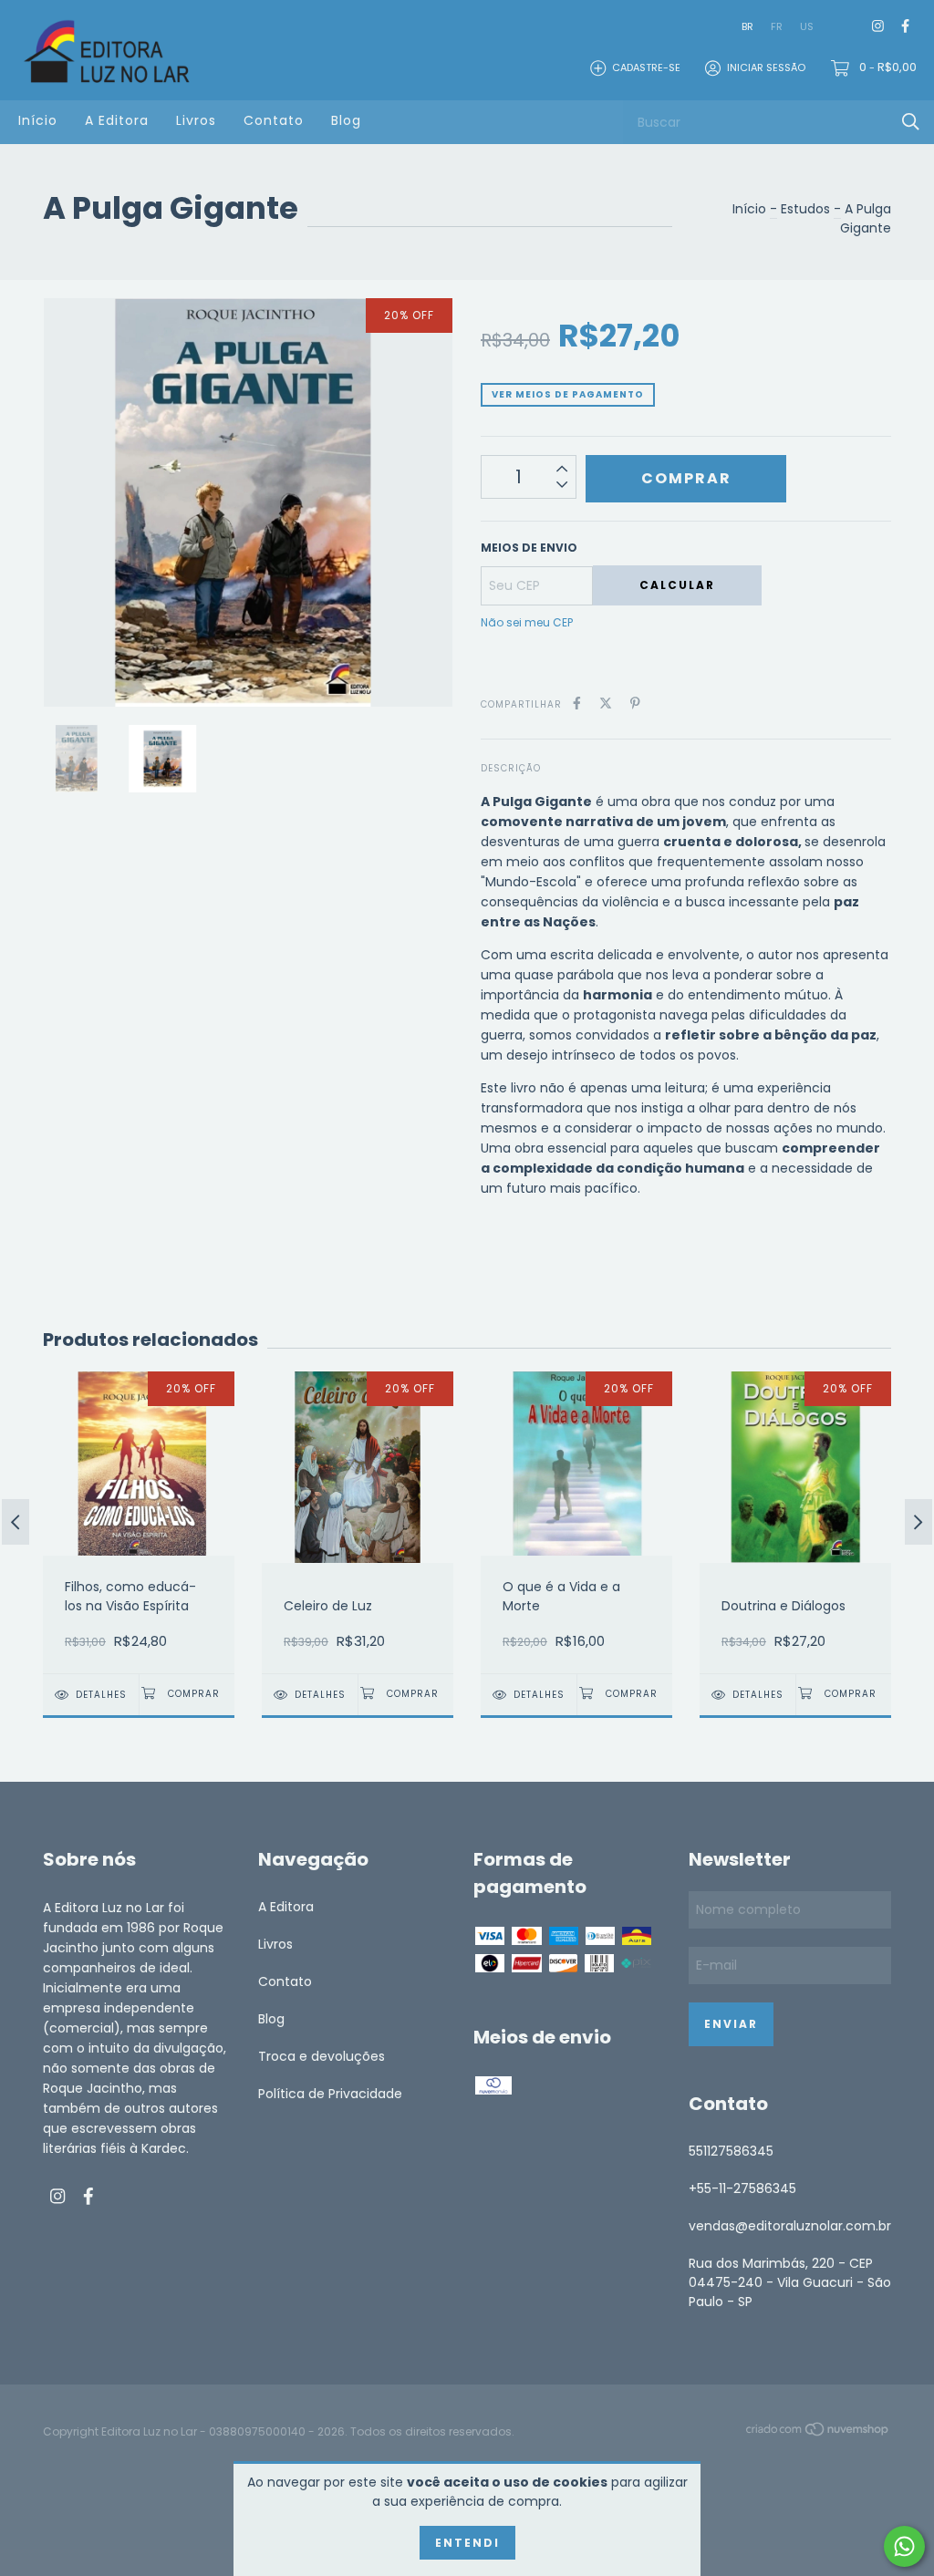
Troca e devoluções (322, 2056)
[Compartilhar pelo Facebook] (577, 703)
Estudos (805, 209)
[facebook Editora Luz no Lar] (905, 27)
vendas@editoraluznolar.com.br (790, 2226)
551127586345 (731, 2151)
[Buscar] (911, 122)
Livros (196, 120)
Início (38, 120)
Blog (346, 120)
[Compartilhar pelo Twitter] (606, 703)
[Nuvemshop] (818, 2433)
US (807, 26)
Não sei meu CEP (527, 622)
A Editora (117, 120)
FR (777, 26)
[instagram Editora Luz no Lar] (878, 27)
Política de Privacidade (330, 2094)
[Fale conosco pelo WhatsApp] (904, 2546)
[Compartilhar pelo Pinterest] (635, 703)
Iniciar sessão (766, 67)
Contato (274, 120)
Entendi (467, 2543)
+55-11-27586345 (742, 2188)
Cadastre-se (646, 67)
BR (747, 26)
